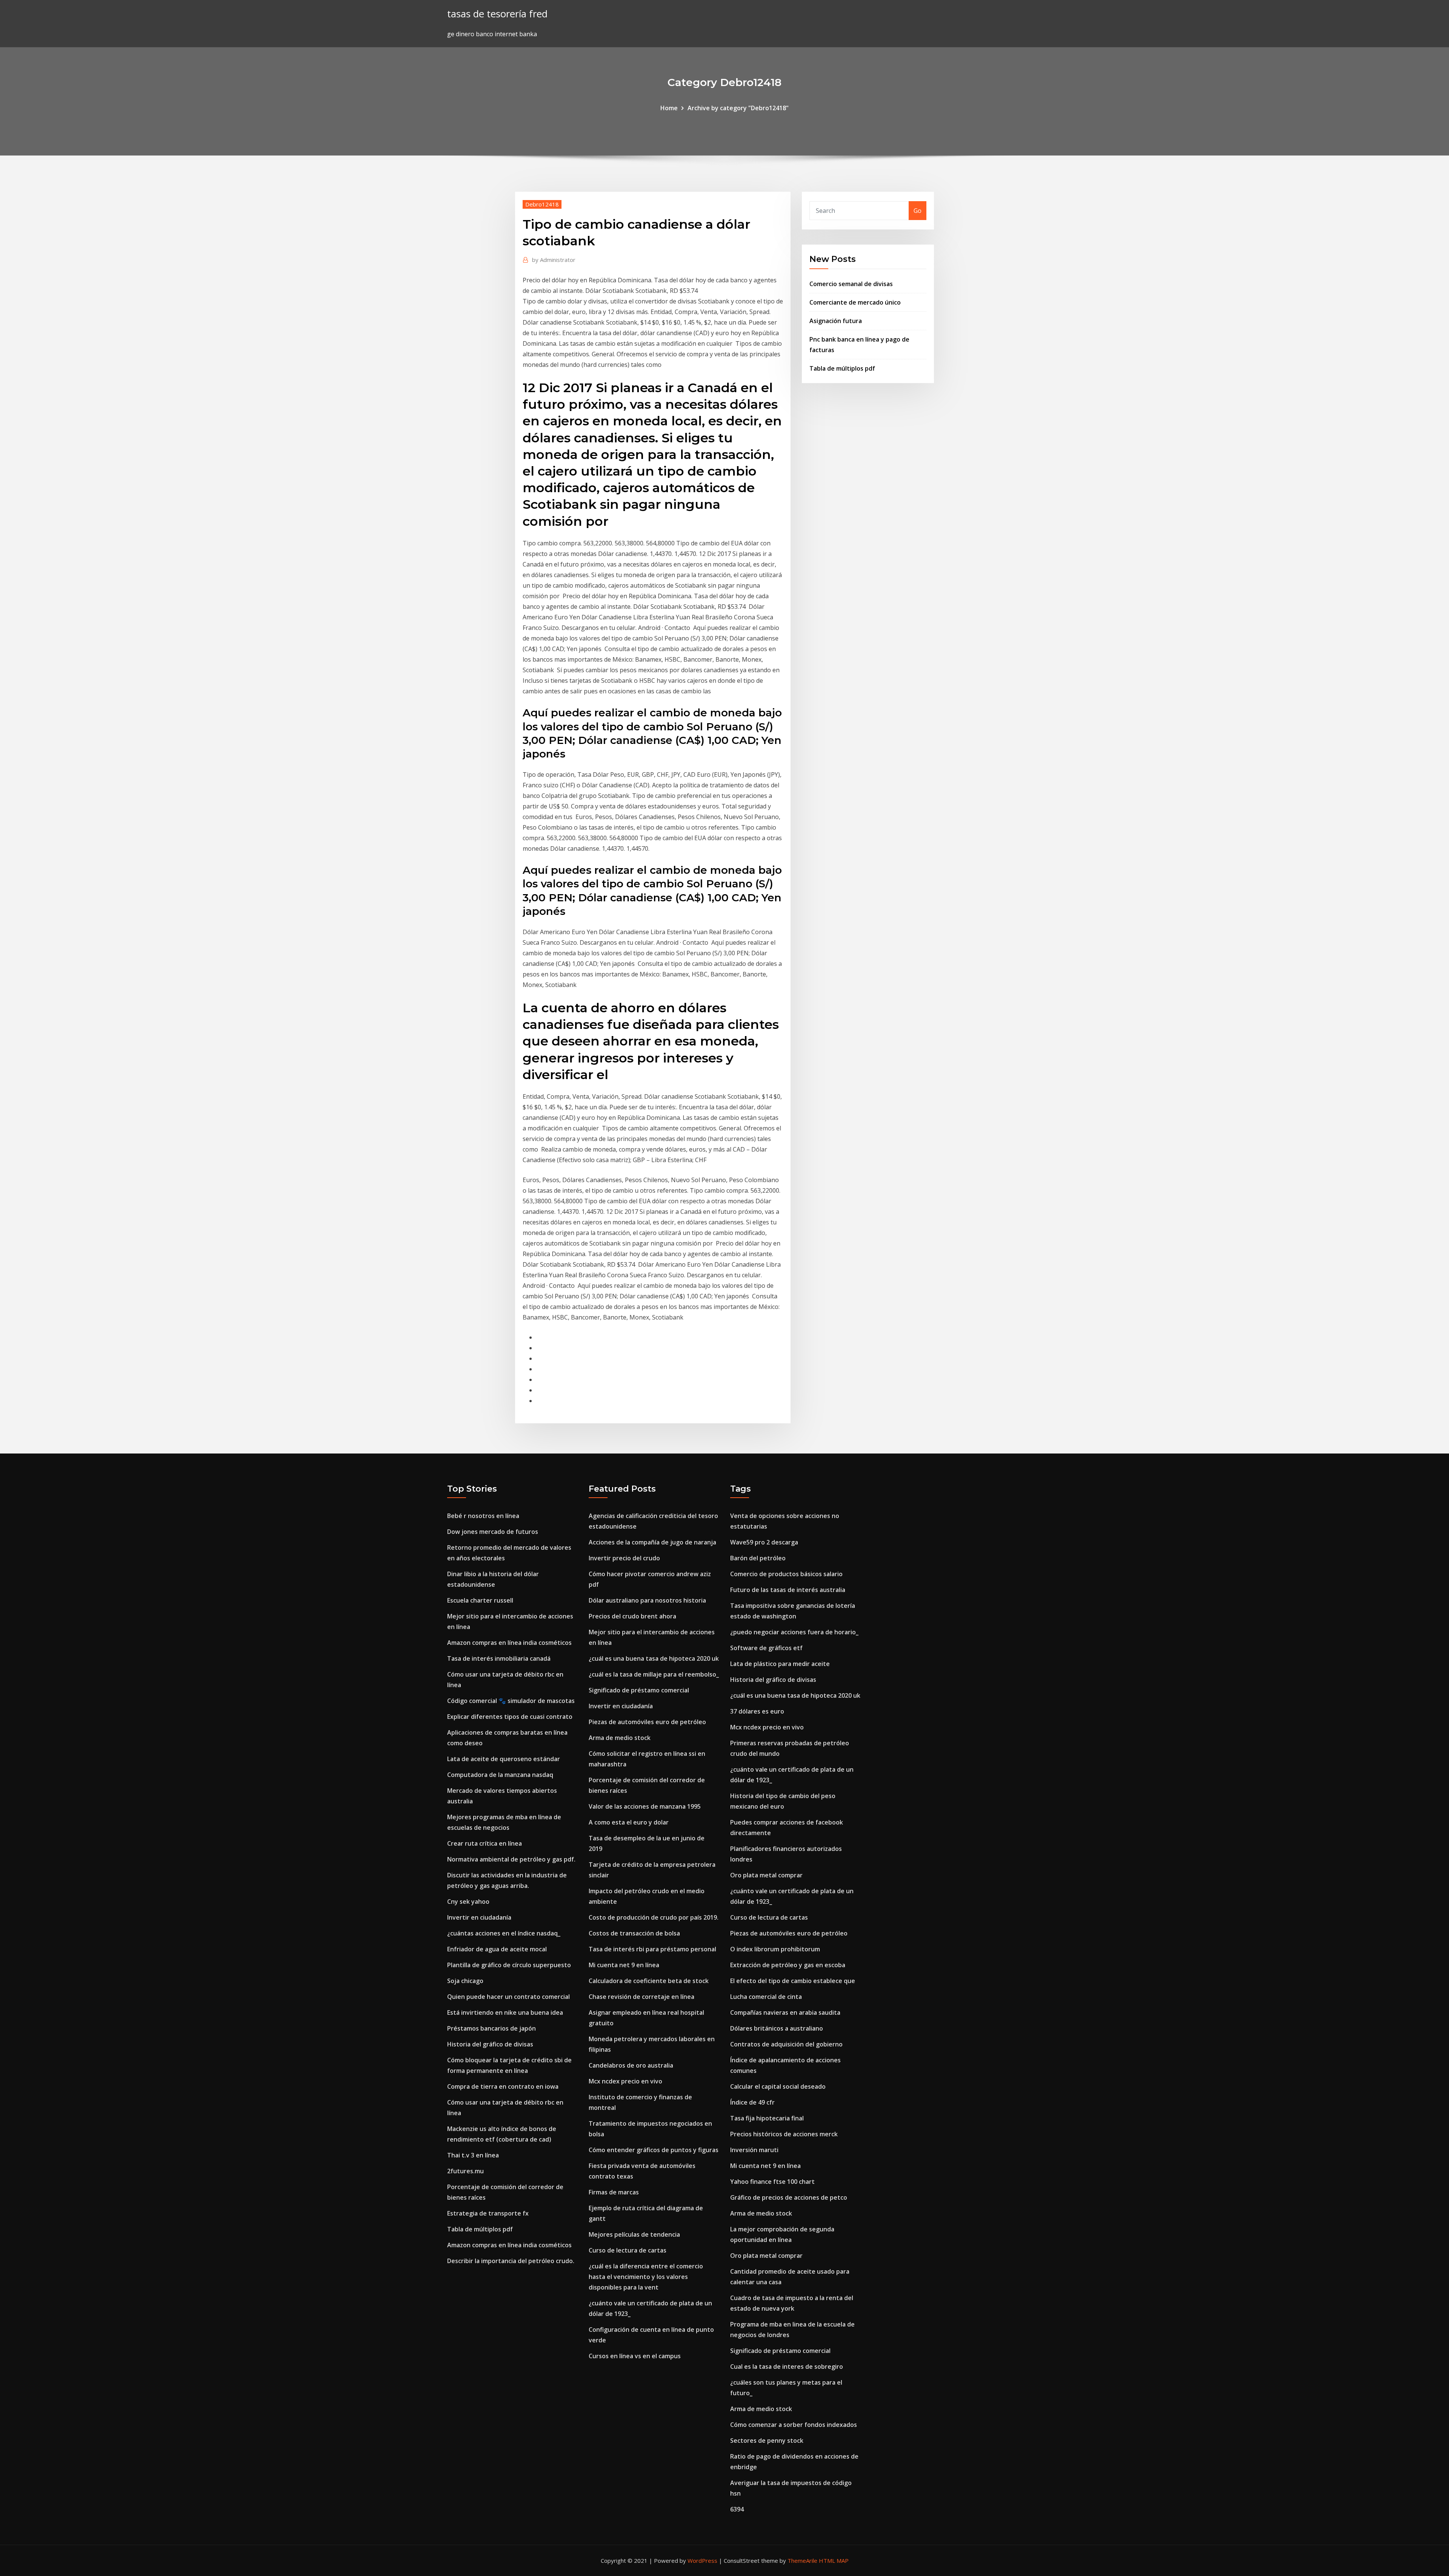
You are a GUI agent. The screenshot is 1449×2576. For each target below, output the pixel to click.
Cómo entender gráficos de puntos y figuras (654, 2150)
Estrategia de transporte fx (488, 2213)
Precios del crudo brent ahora (632, 1616)
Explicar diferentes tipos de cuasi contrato (510, 1717)
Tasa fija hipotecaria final (767, 2118)
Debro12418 (542, 204)
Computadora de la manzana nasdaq (500, 1775)
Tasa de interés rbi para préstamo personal (652, 1949)
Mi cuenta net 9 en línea (624, 1965)
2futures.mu (465, 2171)
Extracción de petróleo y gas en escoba (788, 1965)
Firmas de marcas (614, 2192)
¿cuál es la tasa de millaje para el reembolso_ (654, 1674)
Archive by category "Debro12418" (738, 108)
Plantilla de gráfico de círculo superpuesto (509, 1965)
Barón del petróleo (758, 1558)
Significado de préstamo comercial (639, 1690)
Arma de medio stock (620, 1738)
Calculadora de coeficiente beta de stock (649, 1981)
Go (918, 211)
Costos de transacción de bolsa (634, 1933)
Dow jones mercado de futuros (493, 1532)
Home (669, 108)
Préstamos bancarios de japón (491, 2028)
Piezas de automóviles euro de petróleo (647, 1722)
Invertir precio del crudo (624, 1558)
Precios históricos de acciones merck (784, 2134)
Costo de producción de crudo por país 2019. (654, 1917)
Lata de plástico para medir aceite (780, 1664)
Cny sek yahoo (468, 1902)
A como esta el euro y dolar (629, 1822)
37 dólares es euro (757, 1711)
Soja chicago (465, 1981)
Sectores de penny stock (767, 2441)
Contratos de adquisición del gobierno (786, 2044)
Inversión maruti (754, 2150)
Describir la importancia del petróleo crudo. (511, 2261)
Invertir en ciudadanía (479, 1917)
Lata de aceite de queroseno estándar (504, 1759)
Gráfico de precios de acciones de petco (789, 2197)
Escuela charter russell (480, 1600)
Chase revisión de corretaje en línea (641, 1997)
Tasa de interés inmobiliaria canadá (499, 1658)
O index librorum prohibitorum (775, 1949)
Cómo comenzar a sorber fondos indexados (794, 2425)
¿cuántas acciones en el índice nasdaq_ (504, 1933)
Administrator (554, 260)
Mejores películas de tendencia (634, 2234)
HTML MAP (834, 2561)
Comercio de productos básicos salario (786, 1574)
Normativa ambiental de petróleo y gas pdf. (511, 1859)
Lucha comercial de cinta (766, 1997)
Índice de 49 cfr (752, 2102)
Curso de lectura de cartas (628, 2250)
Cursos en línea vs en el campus (635, 2356)
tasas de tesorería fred (497, 14)
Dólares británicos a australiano (777, 2028)
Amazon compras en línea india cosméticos (509, 1643)
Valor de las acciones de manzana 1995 (645, 1806)
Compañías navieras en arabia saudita (785, 2012)
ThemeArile (802, 2561)
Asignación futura (836, 321)
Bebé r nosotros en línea (483, 1516)
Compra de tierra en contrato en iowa (503, 2086)
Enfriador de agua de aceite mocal (497, 1949)
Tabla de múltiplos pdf (842, 368)
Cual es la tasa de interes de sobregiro (787, 2367)
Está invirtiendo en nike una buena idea (505, 2012)
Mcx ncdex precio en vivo (625, 2081)
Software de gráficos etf (766, 1648)
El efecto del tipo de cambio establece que (793, 1981)
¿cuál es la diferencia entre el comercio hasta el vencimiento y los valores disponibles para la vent (646, 2277)
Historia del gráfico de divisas (490, 2044)
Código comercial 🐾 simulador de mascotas (511, 1701)
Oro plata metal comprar (766, 1875)
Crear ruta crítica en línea (485, 1843)
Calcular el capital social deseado (778, 2086)
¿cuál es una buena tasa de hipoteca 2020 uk (654, 1658)
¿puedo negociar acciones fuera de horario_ (794, 1632)
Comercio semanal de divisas (851, 284)
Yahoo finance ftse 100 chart (772, 2182)
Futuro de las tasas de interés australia (788, 1590)
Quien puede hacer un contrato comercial (508, 1997)
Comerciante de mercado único (855, 302)
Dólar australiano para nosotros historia (647, 1600)
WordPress (702, 2561)
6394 (737, 2509)
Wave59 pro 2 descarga (764, 1542)
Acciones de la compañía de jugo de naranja (652, 1542)
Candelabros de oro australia (631, 2065)
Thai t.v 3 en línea (473, 2155)
